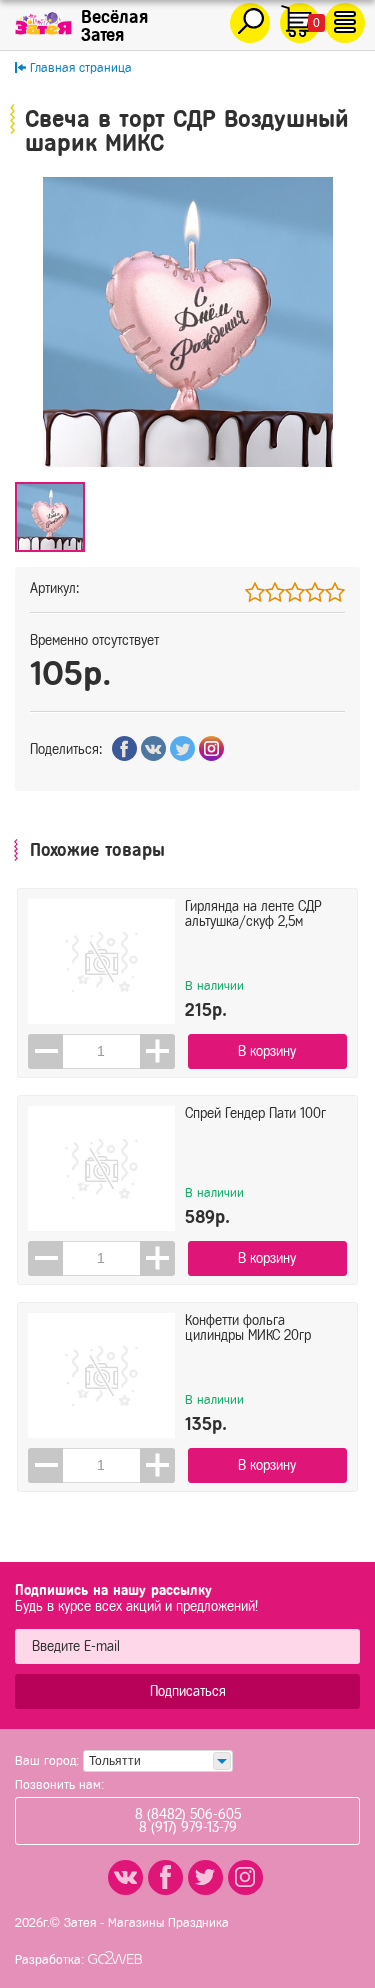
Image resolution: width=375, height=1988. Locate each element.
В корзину (267, 1051)
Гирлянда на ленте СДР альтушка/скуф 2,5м (253, 914)
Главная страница (81, 67)
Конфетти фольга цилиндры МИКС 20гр (248, 1328)
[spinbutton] (101, 1051)
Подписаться (188, 1691)
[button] (157, 1051)
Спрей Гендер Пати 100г (255, 1113)
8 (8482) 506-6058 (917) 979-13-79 (188, 1821)
